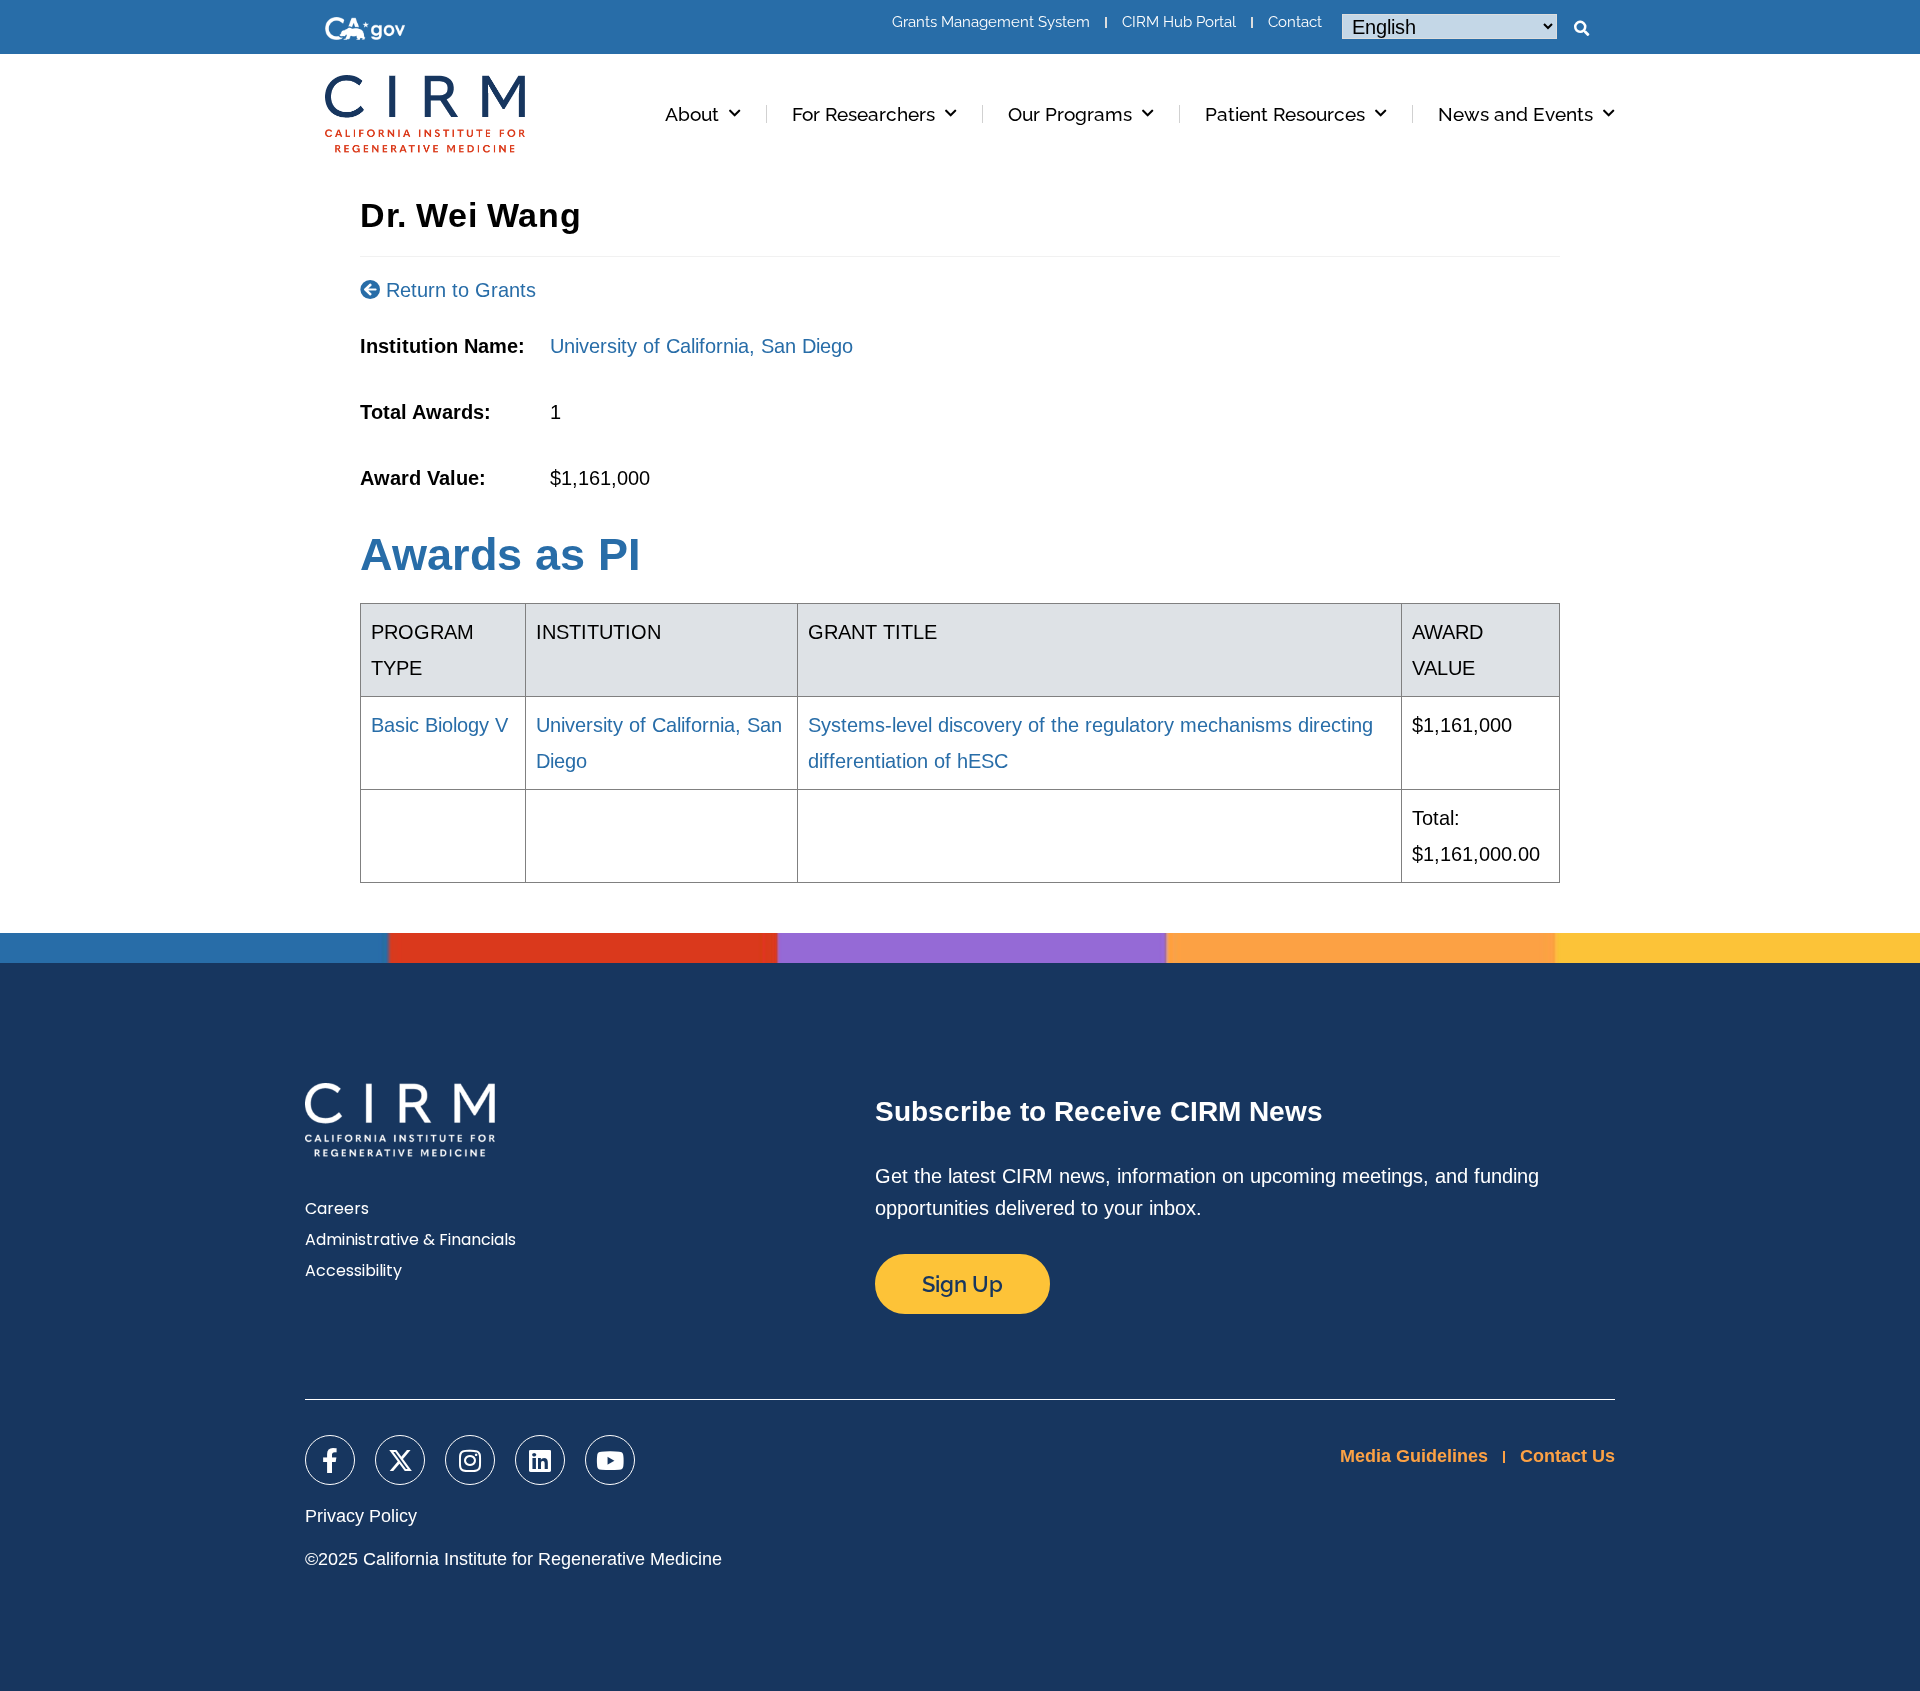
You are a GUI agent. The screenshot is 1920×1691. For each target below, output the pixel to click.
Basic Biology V (439, 725)
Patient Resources (1285, 114)
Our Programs (1070, 114)
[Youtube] (610, 1460)
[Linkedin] (540, 1460)
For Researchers (863, 114)
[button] (1581, 29)
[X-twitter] (400, 1460)
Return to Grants (458, 290)
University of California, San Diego (701, 346)
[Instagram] (470, 1460)
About (692, 114)
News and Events (1515, 114)
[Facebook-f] (330, 1460)
